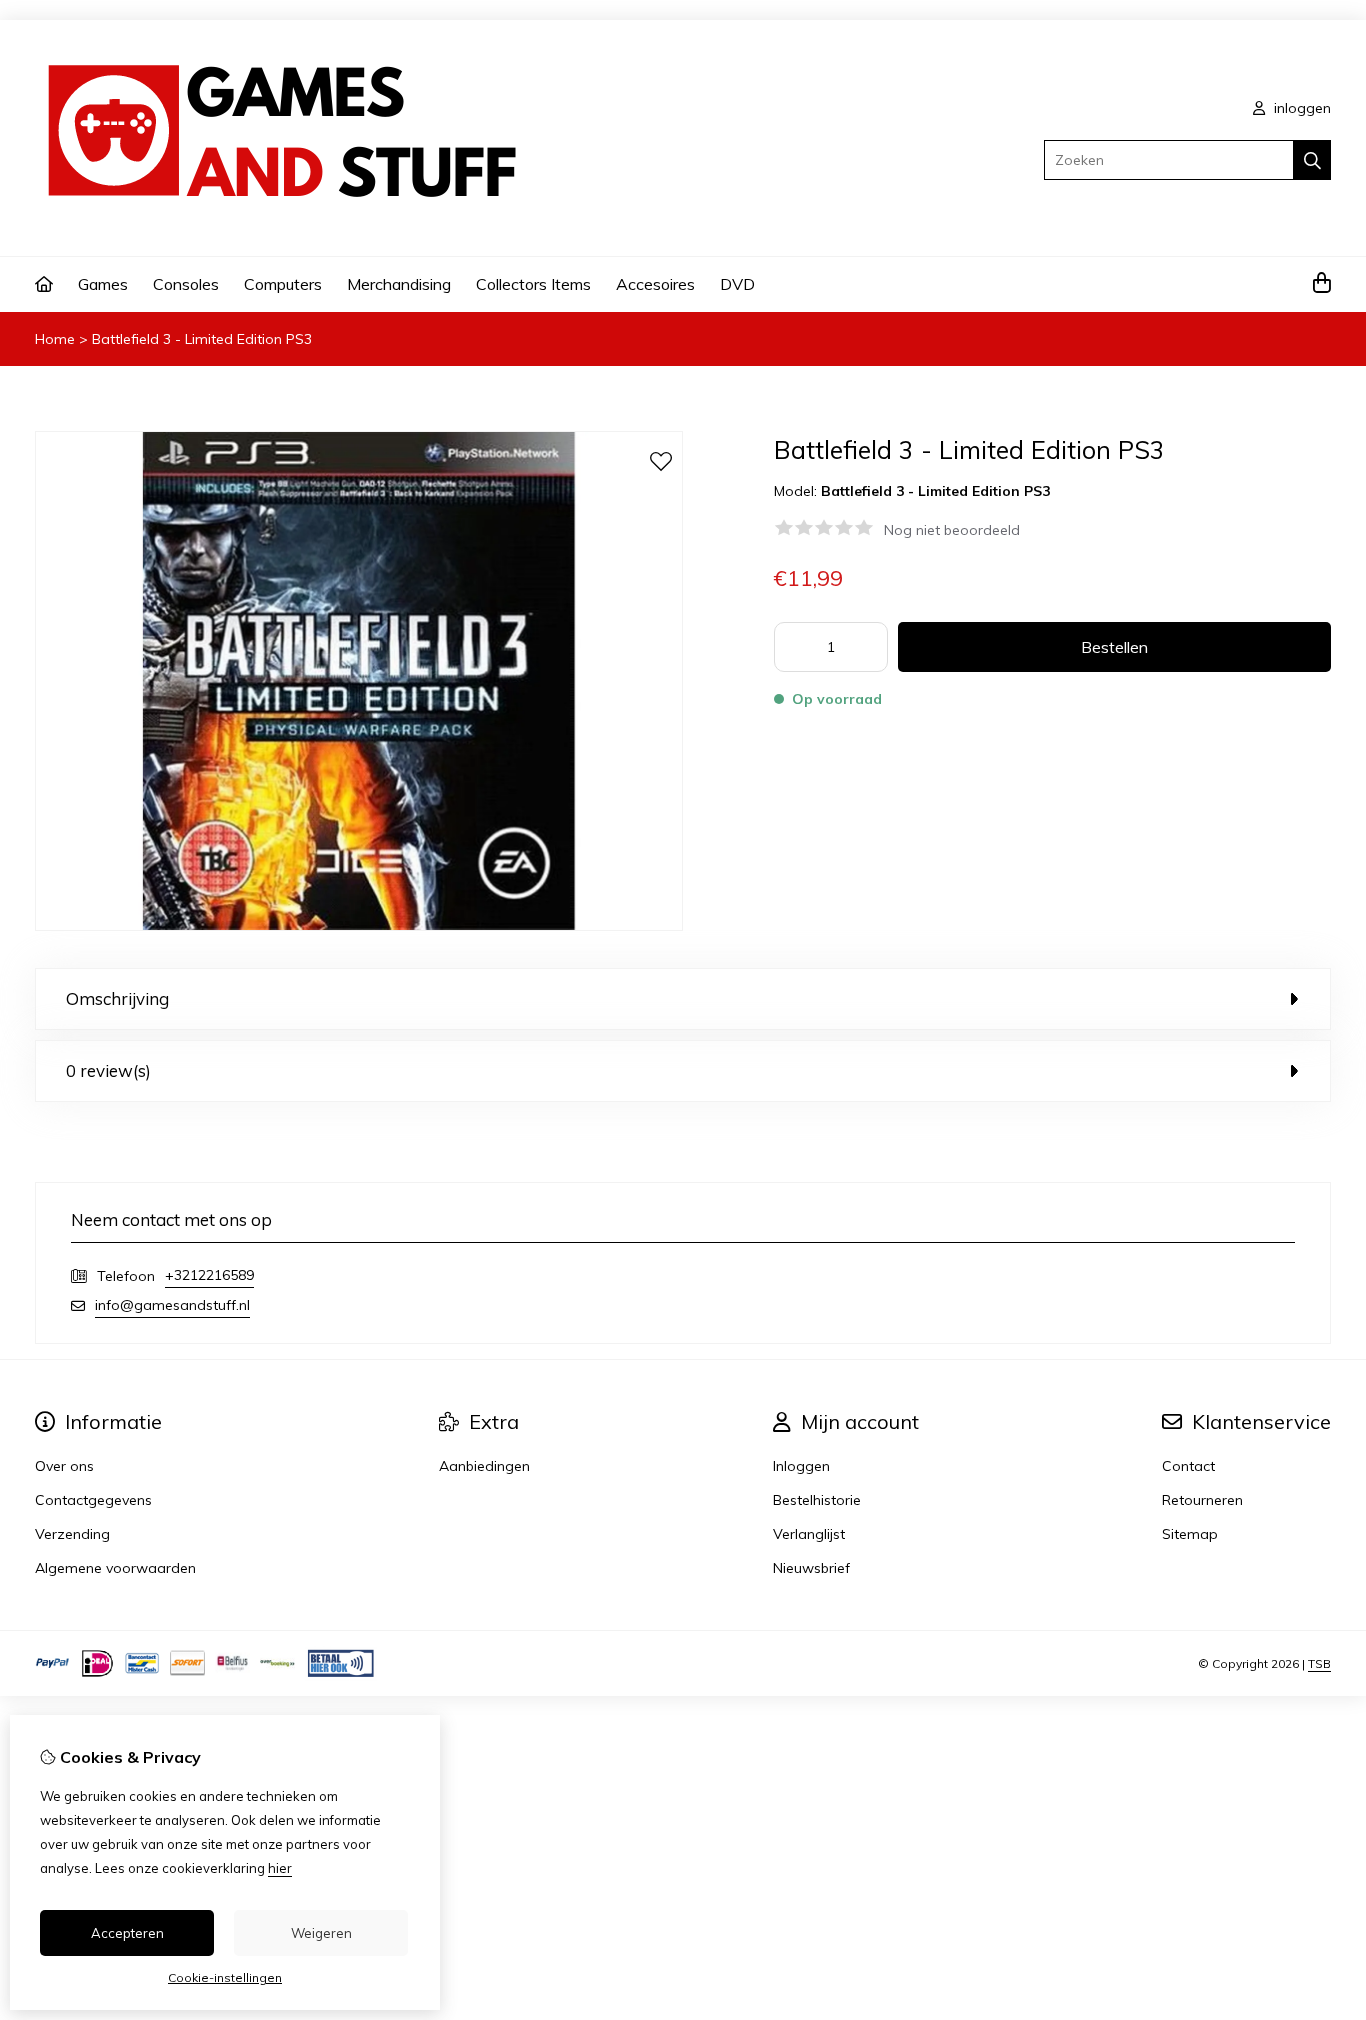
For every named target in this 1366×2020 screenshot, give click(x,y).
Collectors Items (533, 284)
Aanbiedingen (484, 1466)
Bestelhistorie (817, 1500)
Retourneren (1202, 1500)
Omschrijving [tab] (117, 998)
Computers (283, 284)
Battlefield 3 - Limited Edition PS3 (202, 339)
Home (55, 339)
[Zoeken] (1312, 160)
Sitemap (1190, 1534)
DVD (737, 284)
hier (280, 1868)
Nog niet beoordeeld (952, 530)
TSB (1319, 1663)
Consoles (186, 284)
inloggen (1300, 108)
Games (103, 284)
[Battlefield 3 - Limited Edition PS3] (359, 926)
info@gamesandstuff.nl (172, 1305)
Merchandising (399, 284)
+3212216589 (209, 1275)
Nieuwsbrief (811, 1568)
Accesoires (655, 284)
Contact (1188, 1466)
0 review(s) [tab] (108, 1070)
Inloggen (801, 1466)
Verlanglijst (809, 1534)
